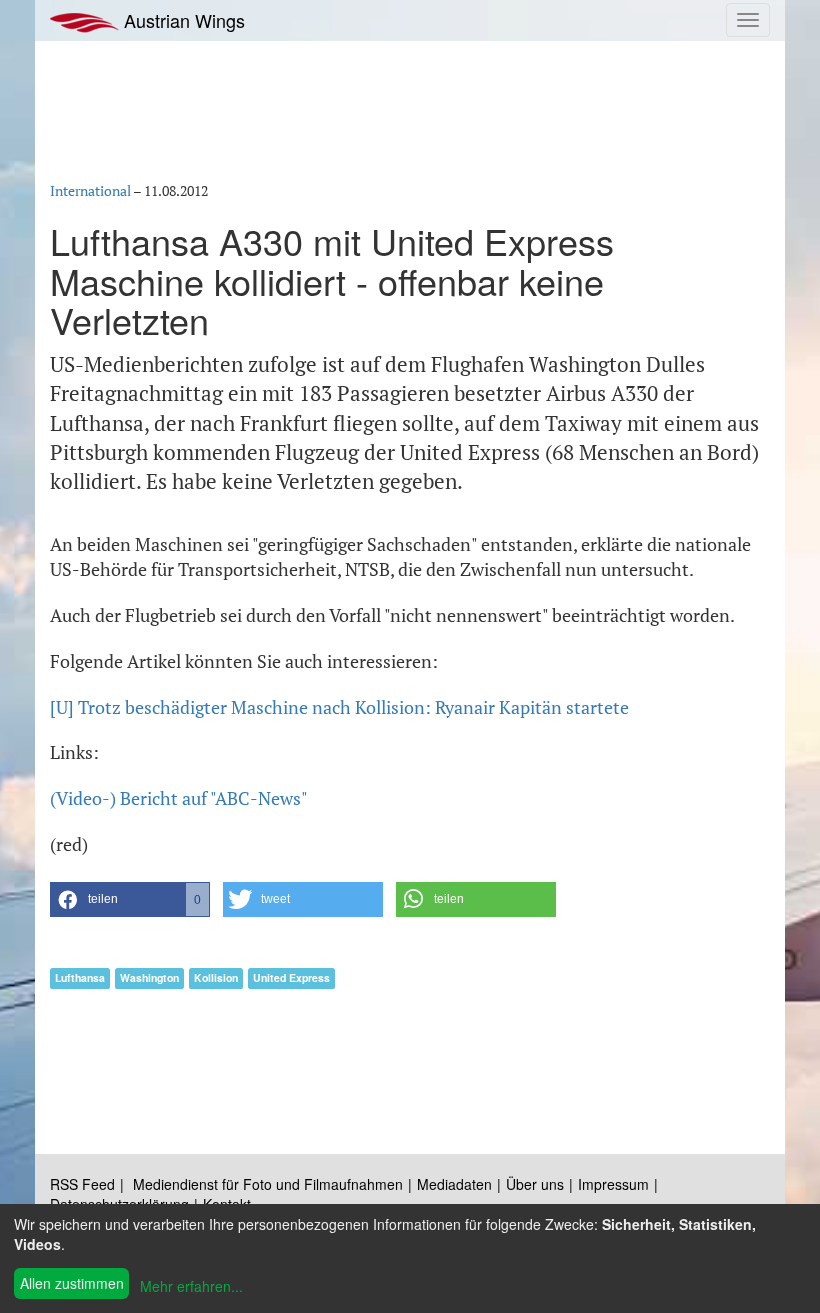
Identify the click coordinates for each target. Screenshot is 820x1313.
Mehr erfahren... (191, 1286)
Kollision (216, 977)
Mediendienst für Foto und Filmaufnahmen (268, 1184)
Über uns (535, 1184)
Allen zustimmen (72, 1283)
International (90, 190)
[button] (130, 899)
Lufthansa (80, 977)
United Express (291, 977)
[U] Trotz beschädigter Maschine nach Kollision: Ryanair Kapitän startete (339, 707)
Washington (149, 977)
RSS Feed (82, 1184)
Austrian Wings (182, 20)
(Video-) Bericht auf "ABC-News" (179, 798)
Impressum (613, 1184)
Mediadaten (454, 1184)
